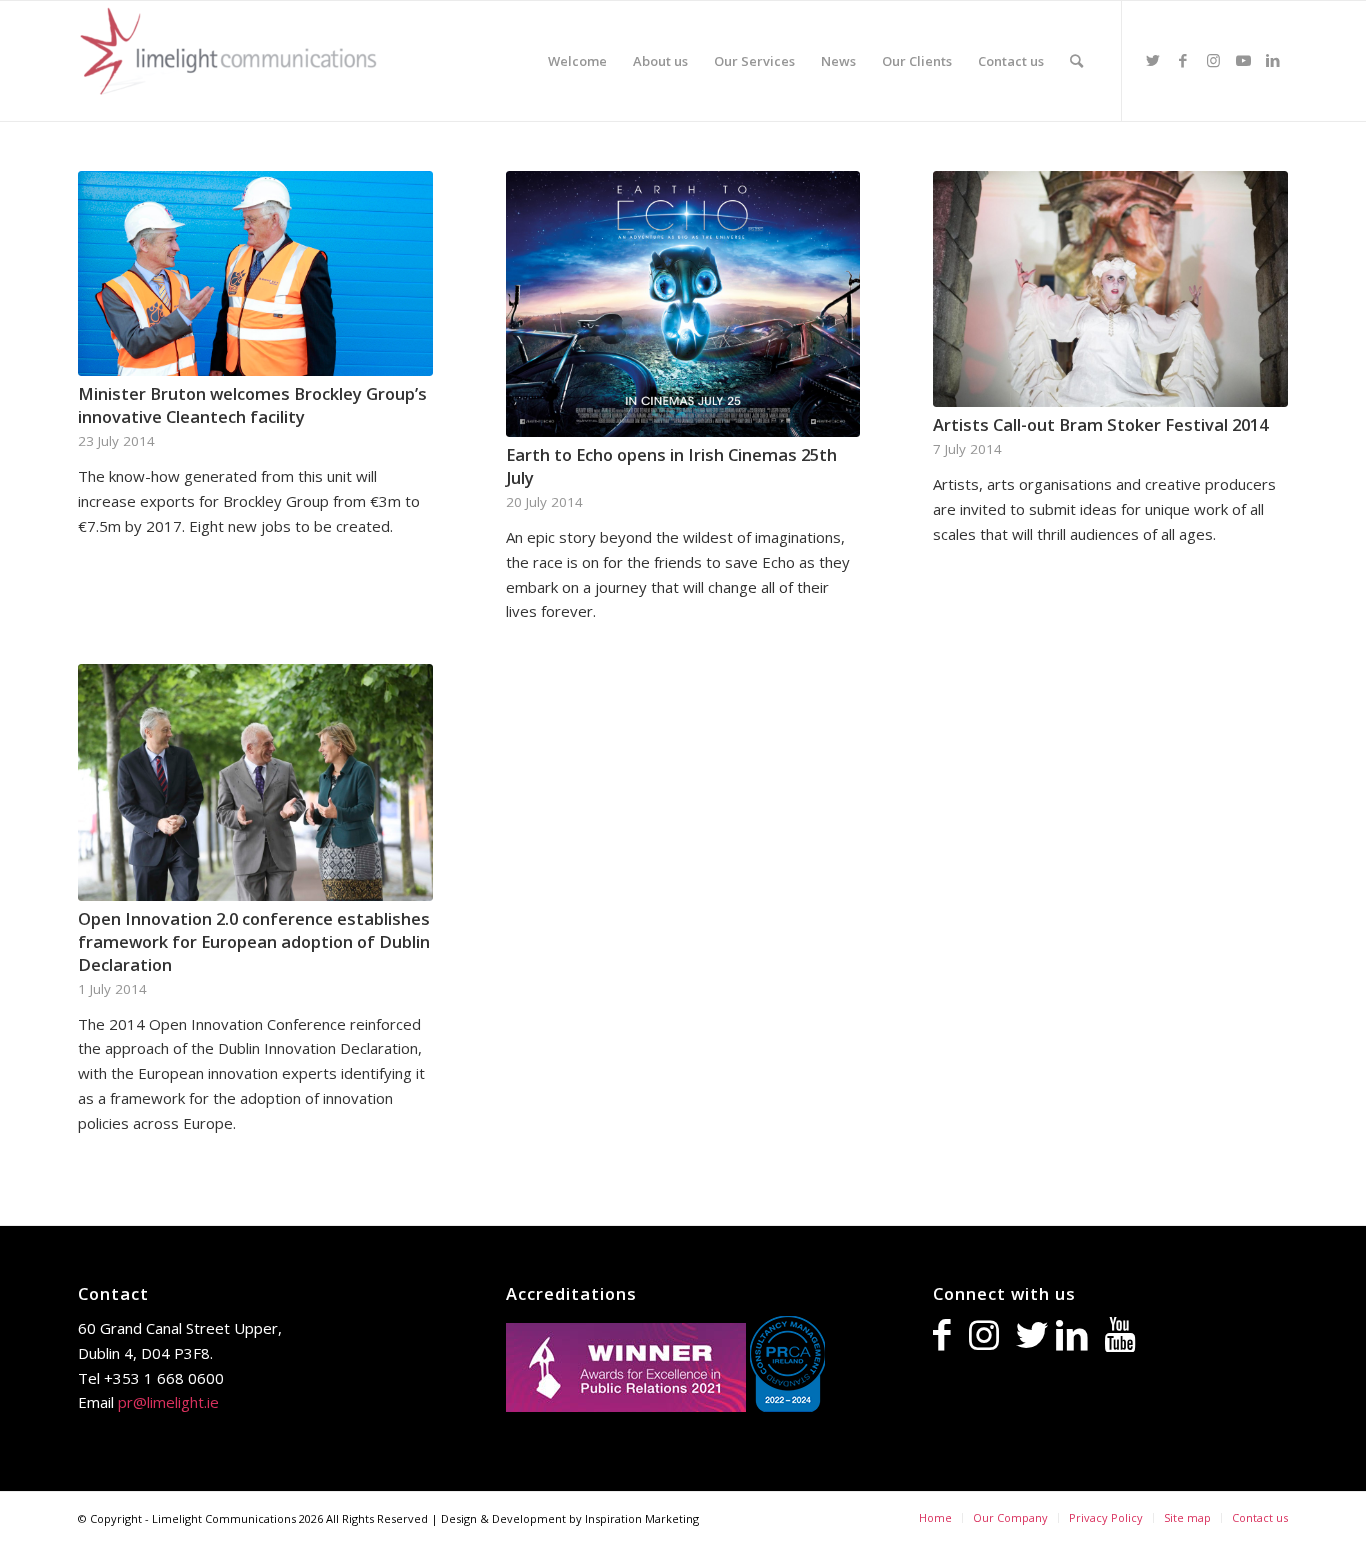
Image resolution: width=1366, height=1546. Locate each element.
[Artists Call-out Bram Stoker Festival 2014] (1110, 289)
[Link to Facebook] (1183, 60)
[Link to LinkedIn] (1273, 60)
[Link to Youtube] (1243, 60)
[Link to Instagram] (1213, 60)
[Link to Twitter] (1153, 60)
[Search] (1076, 61)
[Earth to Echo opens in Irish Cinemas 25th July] (683, 304)
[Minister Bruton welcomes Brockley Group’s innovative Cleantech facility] (255, 273)
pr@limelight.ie (168, 1402)
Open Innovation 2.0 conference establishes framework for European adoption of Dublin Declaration (254, 941)
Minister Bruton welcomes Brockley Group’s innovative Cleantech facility (252, 405)
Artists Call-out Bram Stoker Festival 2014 (1100, 424)
